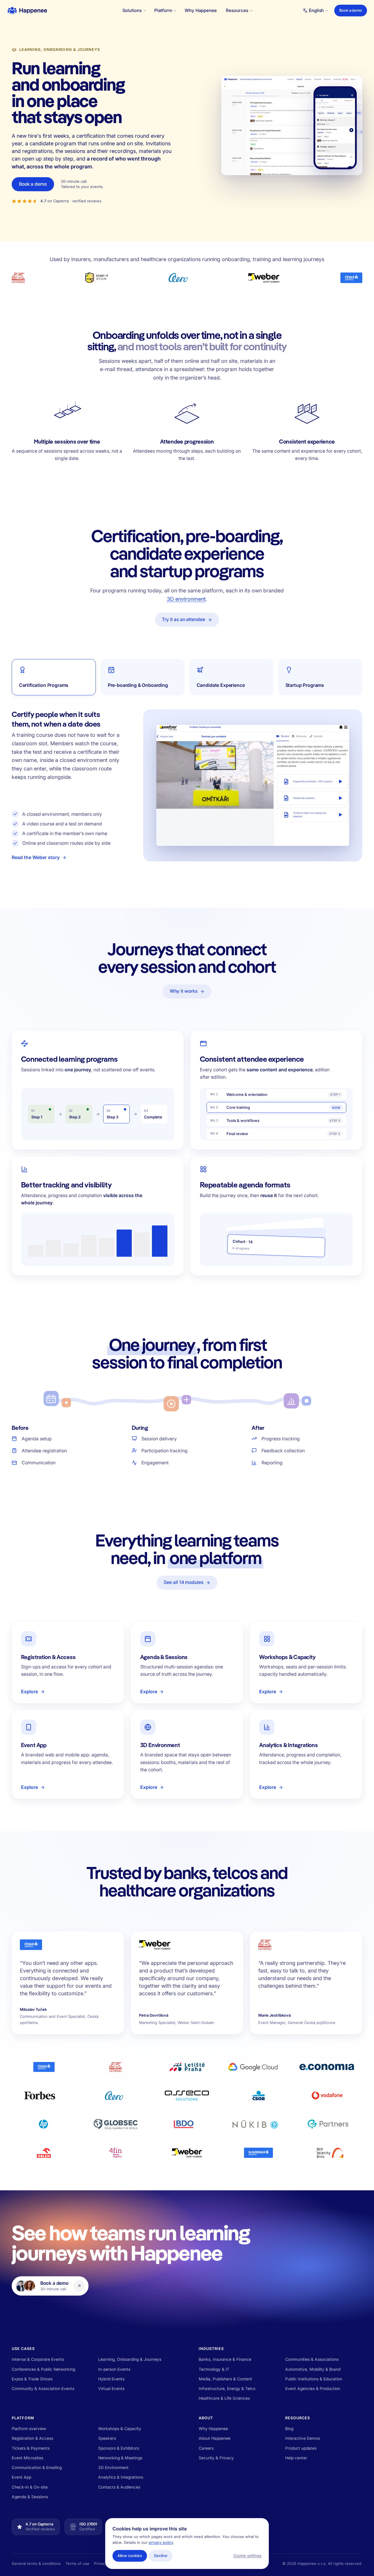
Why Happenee (201, 10)
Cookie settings (247, 2556)
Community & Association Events (43, 2389)
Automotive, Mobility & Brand (313, 2369)
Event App (21, 2477)
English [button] (316, 10)
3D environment (186, 599)
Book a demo (351, 10)
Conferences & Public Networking (43, 2369)
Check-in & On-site (30, 2487)
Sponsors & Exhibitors (119, 2448)
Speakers (107, 2438)
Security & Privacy (216, 2458)
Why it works (184, 991)
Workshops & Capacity (120, 2429)
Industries (211, 2349)
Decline (161, 2556)
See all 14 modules (183, 1582)
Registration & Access (32, 2438)
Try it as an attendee (183, 619)
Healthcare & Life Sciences (224, 2398)
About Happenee (215, 2438)
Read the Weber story (36, 858)
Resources (298, 2418)
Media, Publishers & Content (225, 2379)
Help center (296, 2458)
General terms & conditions (36, 2564)
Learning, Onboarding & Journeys (130, 2359)
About (206, 2418)
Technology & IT (214, 2369)
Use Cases (23, 2349)
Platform (23, 2418)
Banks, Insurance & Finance (225, 2359)
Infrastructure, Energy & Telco (227, 2389)
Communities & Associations (312, 2359)
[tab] (54, 677)
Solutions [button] (132, 10)
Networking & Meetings (120, 2458)
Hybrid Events (111, 2379)
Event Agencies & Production (313, 2389)
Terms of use (77, 2564)
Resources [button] (237, 10)
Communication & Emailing (37, 2468)
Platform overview (29, 2429)
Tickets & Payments (31, 2448)
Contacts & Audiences (119, 2487)
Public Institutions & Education (314, 2379)
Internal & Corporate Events (38, 2359)
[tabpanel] (253, 785)
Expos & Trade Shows (32, 2379)
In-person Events (114, 2369)
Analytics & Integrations (121, 2477)
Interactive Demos (303, 2438)
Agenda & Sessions (30, 2497)
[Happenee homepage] (27, 11)
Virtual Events (111, 2389)
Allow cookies (130, 2556)
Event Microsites (27, 2458)
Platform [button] (163, 10)
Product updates (301, 2448)
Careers (206, 2448)
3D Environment (113, 2468)
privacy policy (161, 2543)
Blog (289, 2429)
